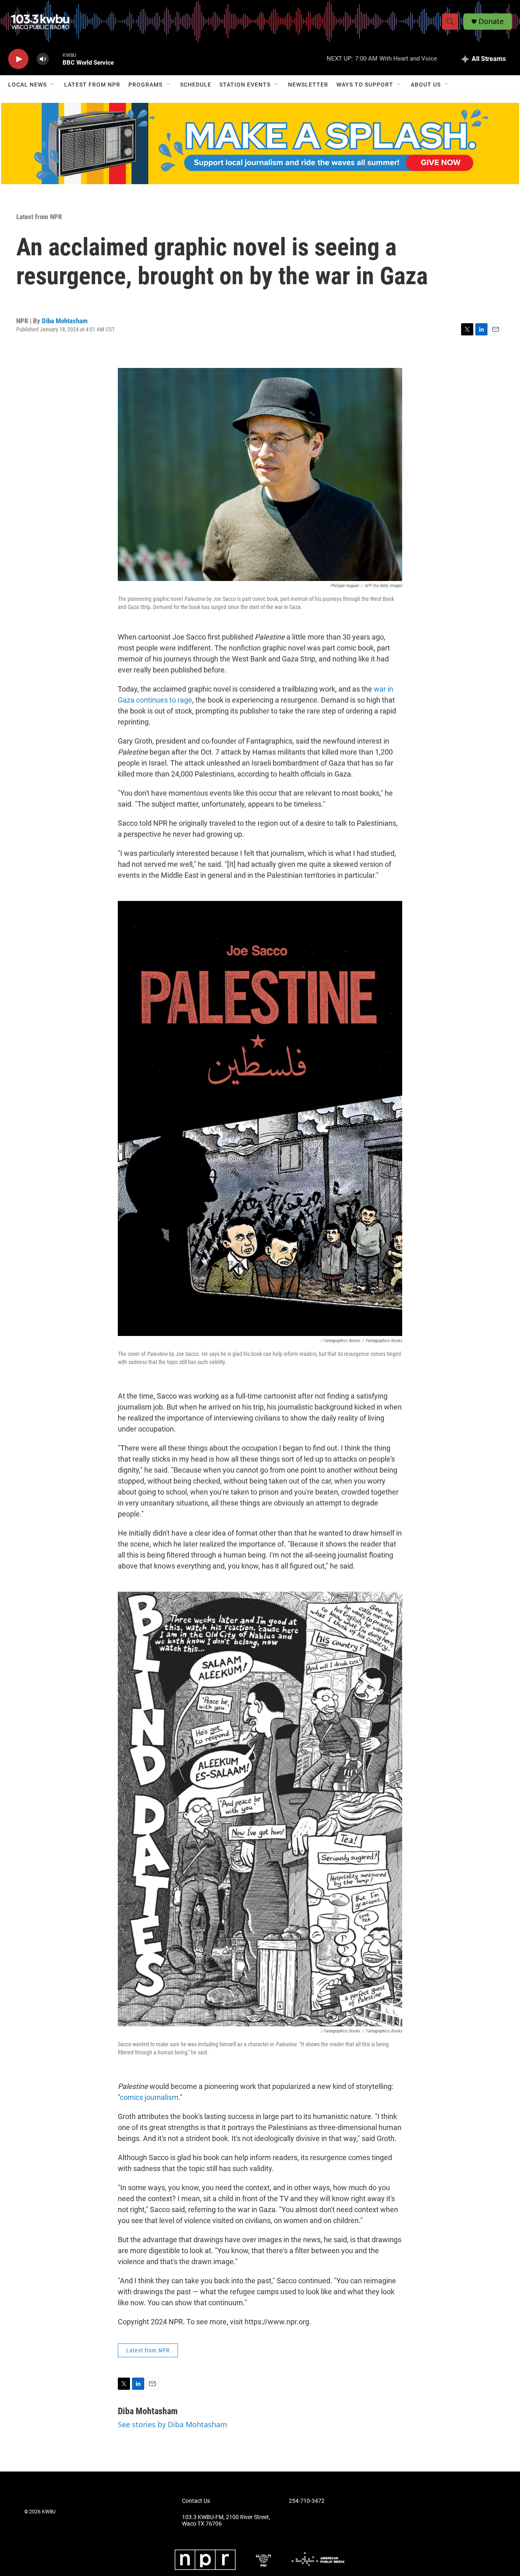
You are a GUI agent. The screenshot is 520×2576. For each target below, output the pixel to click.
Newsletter (308, 85)
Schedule (196, 85)
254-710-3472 (307, 2501)
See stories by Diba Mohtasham (172, 2424)
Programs (145, 85)
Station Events (245, 85)
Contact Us (196, 2501)
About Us (426, 85)
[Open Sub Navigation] (53, 85)
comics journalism (149, 2097)
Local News (27, 85)
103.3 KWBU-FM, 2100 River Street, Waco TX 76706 (226, 2521)
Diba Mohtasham (65, 321)
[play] (18, 59)
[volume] (43, 59)
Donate (491, 21)
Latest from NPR (92, 85)
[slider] (56, 59)
